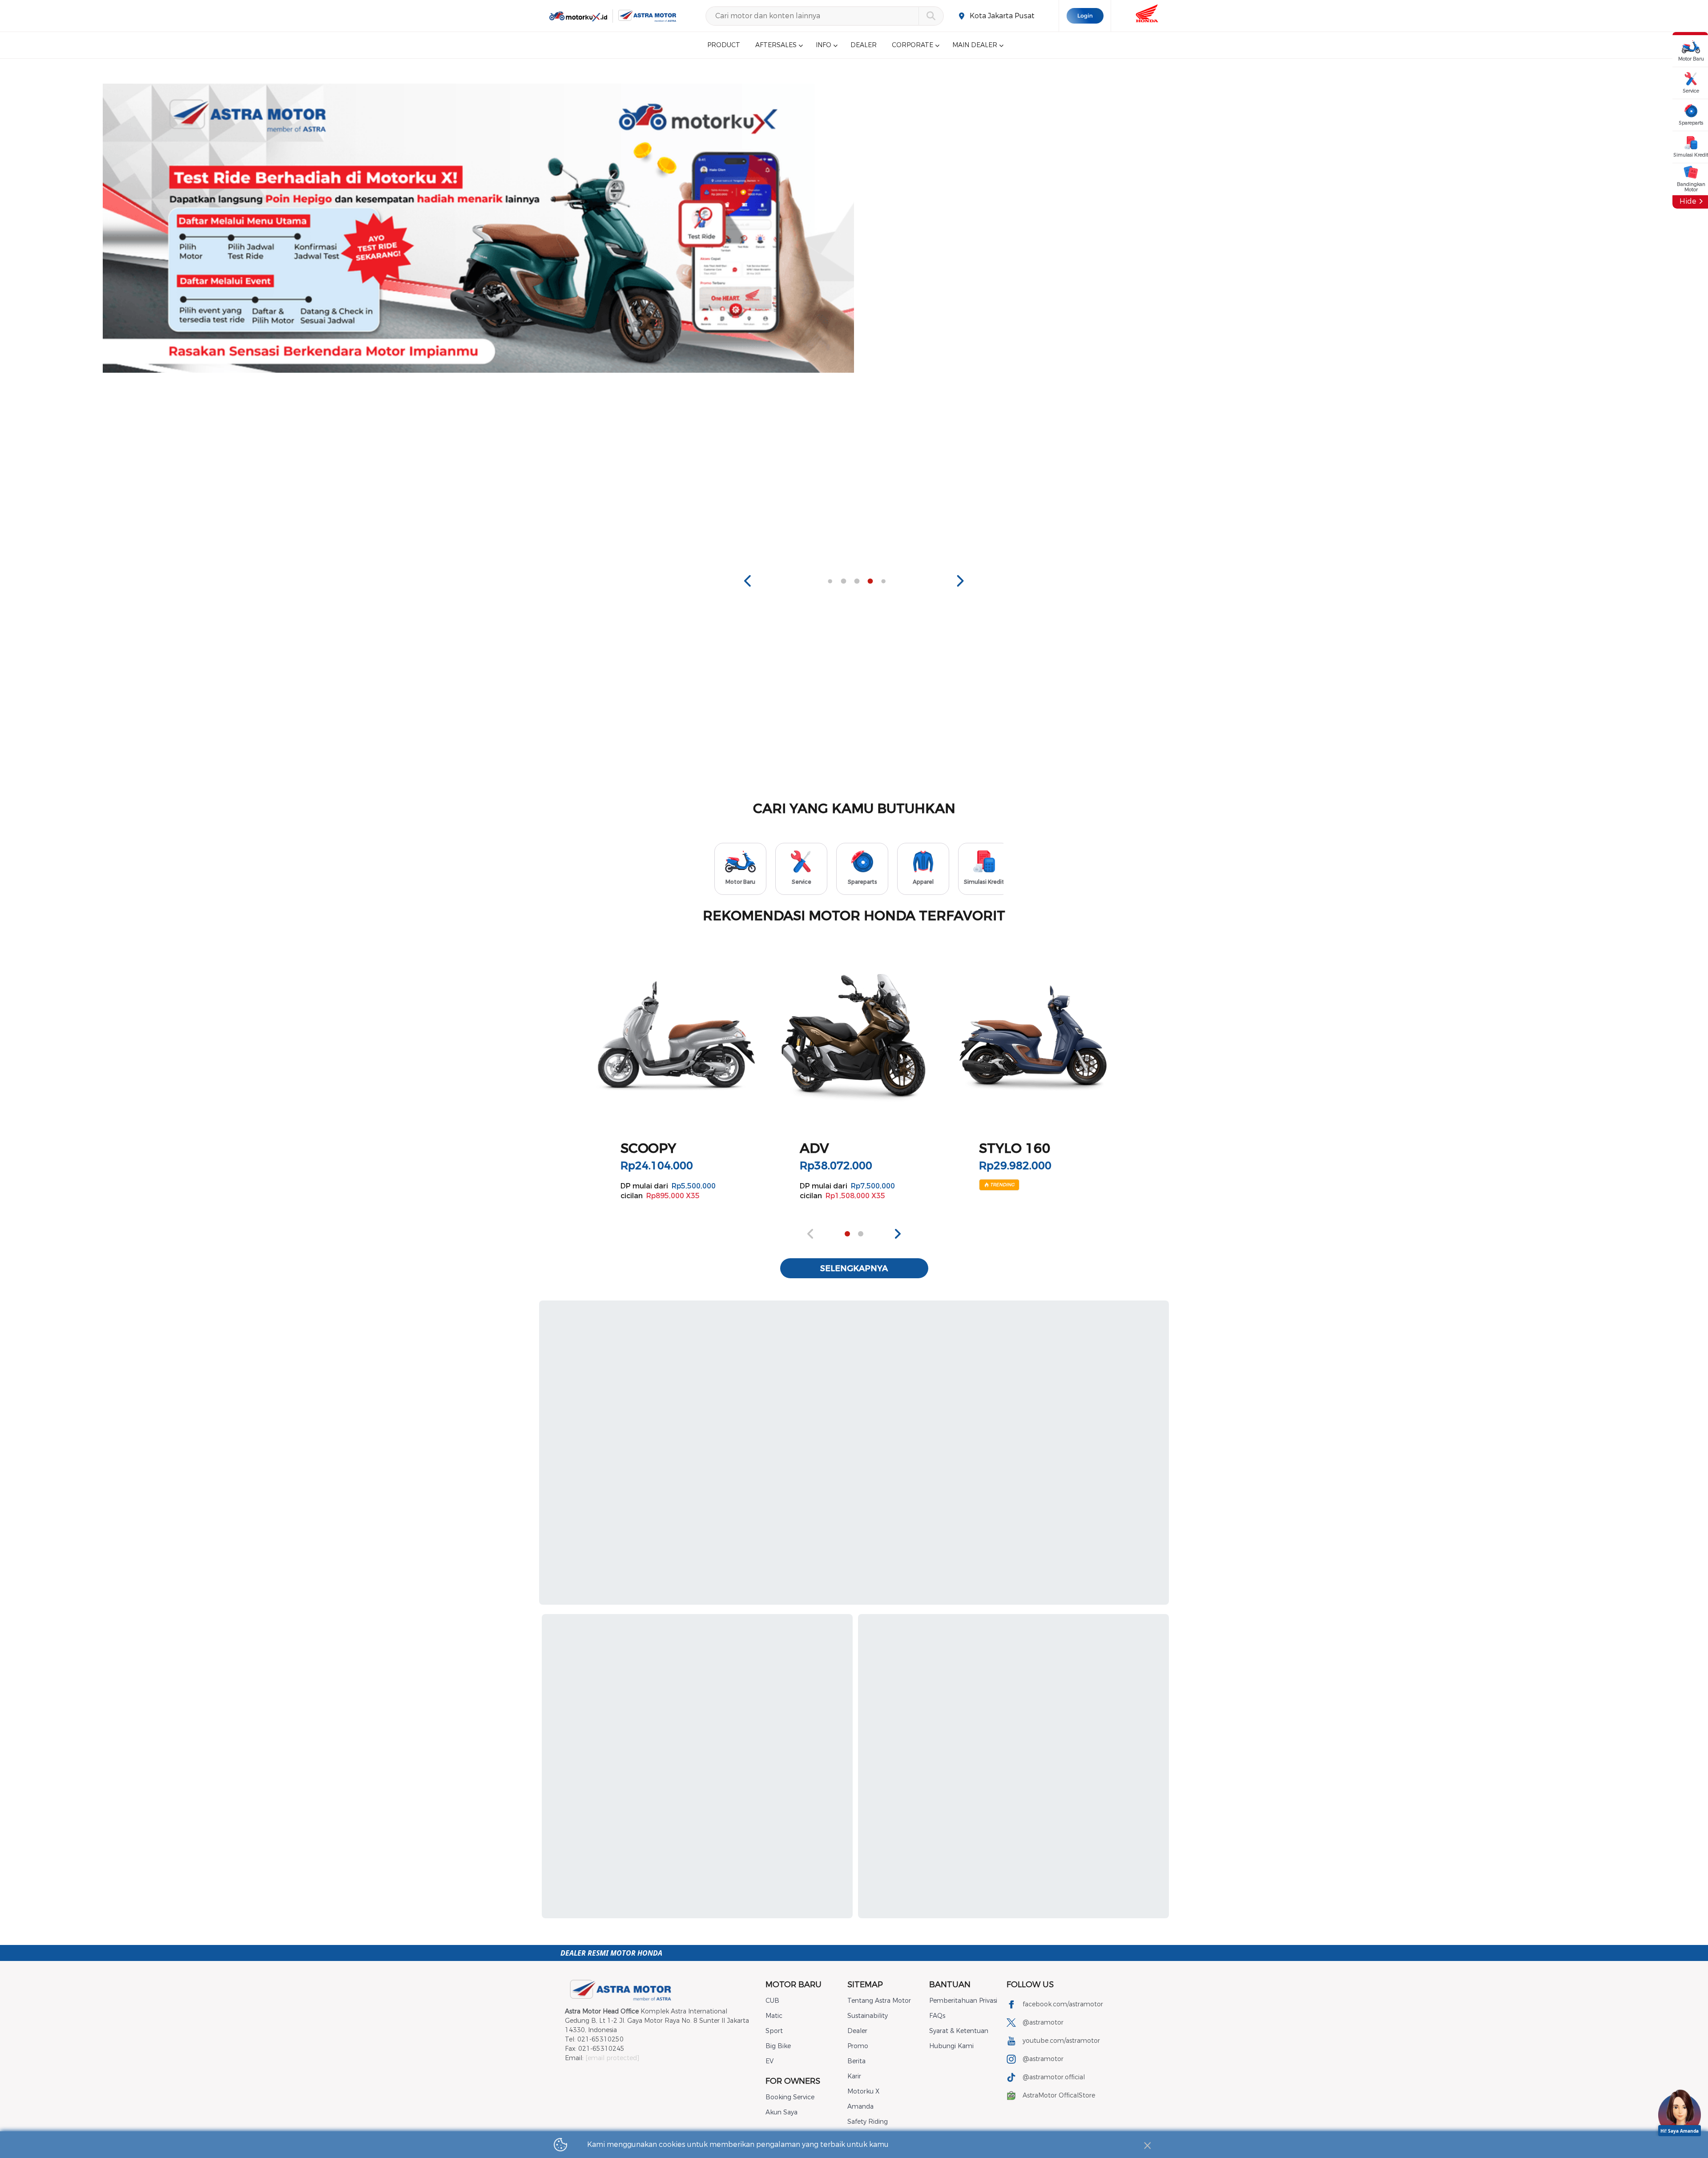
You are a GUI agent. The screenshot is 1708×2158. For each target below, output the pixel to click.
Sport (774, 2031)
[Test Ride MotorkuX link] (479, 228)
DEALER (864, 45)
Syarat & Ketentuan (959, 2031)
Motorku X (863, 2092)
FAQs (937, 2016)
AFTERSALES (776, 45)
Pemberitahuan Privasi (963, 2001)
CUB (772, 2001)
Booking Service (790, 2097)
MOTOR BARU (794, 1985)
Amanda (860, 2107)
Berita (856, 2061)
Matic (774, 2016)
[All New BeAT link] (1239, 228)
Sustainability (868, 2016)
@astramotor (1043, 2023)
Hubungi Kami (951, 2046)
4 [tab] (830, 581)
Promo (858, 2046)
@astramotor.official (1054, 2077)
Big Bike (778, 2046)
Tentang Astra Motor (879, 2001)
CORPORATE (912, 45)
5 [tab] (843, 581)
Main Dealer (975, 45)
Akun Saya (781, 2112)
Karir (854, 2076)
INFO (824, 45)
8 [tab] (883, 581)
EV (769, 2061)
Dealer (857, 2031)
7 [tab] (870, 581)
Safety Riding (868, 2122)
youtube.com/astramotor (1061, 2041)
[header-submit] (931, 16)
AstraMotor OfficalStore (1059, 2096)
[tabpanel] (479, 228)
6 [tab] (857, 581)
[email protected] (612, 2058)
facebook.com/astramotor (1063, 2004)
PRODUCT (724, 45)
